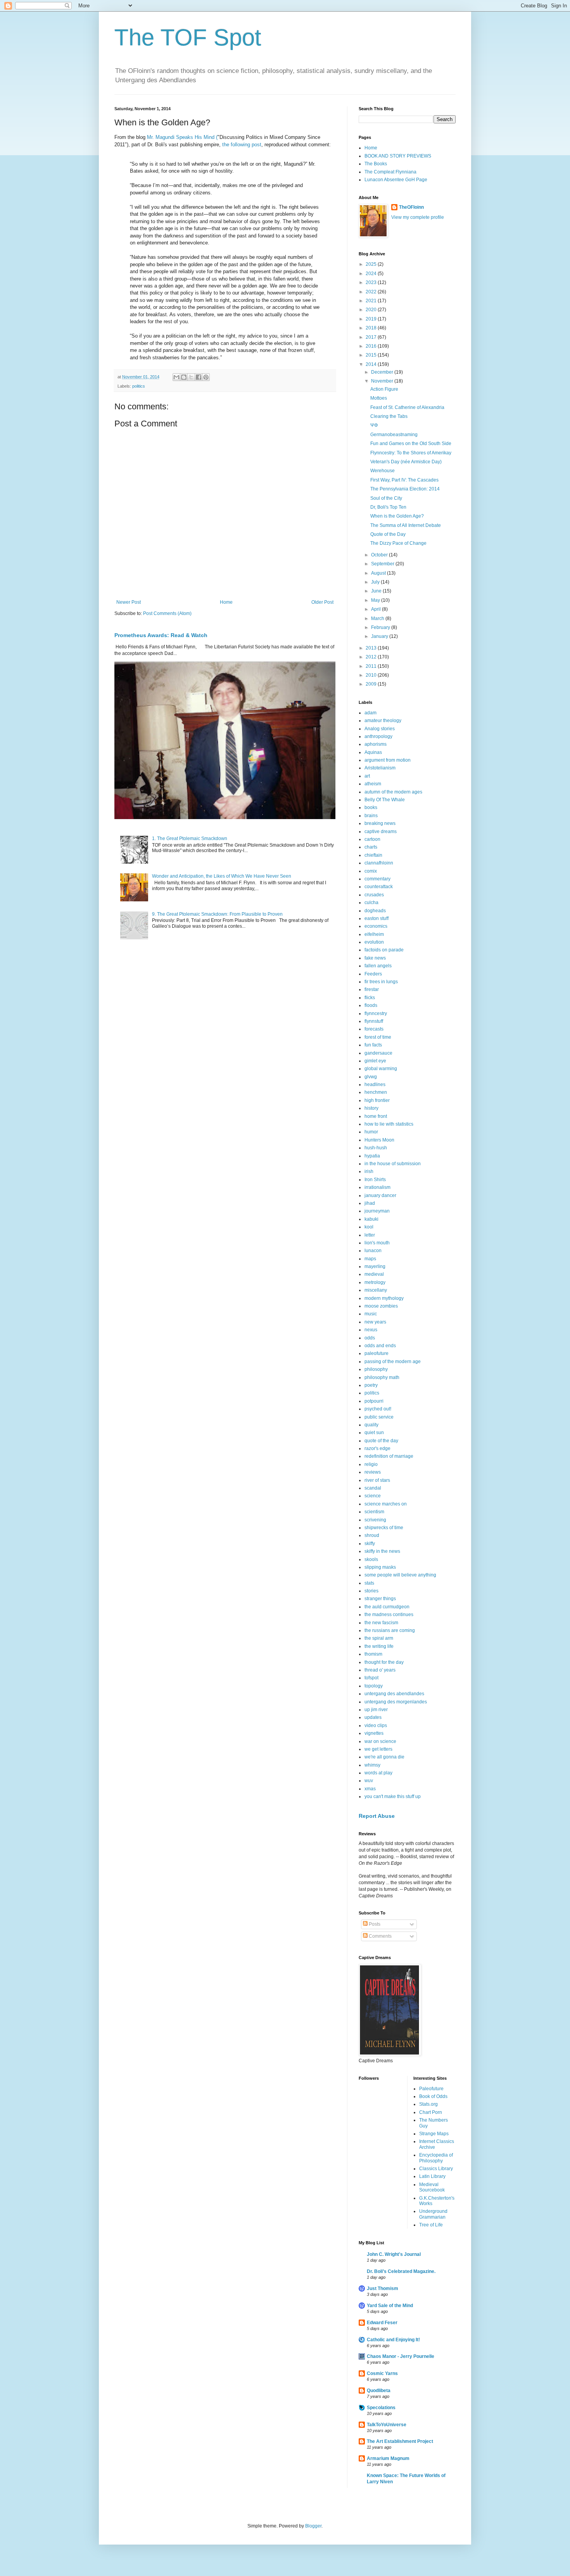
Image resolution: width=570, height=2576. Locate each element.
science (373, 1496)
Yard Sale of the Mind (390, 2306)
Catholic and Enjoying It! (393, 2340)
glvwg (371, 1077)
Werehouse (383, 471)
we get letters (378, 1749)
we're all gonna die (384, 1757)
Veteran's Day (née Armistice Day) (406, 462)
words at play (378, 1773)
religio (371, 1464)
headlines (375, 1084)
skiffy (370, 1544)
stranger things (380, 1599)
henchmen (376, 1092)
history (371, 1108)
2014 (372, 364)
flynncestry (376, 1013)
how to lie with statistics (389, 1124)
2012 (372, 657)
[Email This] (176, 377)
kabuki (371, 1219)
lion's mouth (377, 1243)
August (379, 573)
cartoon (372, 839)
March (378, 618)
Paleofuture (431, 2089)
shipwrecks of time (384, 1528)
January (380, 636)
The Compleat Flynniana (390, 172)
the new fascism (381, 1623)
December (383, 372)
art (367, 776)
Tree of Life (431, 2225)
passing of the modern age (393, 1362)
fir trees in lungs (381, 982)
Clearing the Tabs (389, 416)
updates (373, 1717)
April (377, 609)
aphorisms (376, 744)
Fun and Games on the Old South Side (411, 443)
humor (371, 1132)
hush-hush (376, 1148)
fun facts (373, 1045)
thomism (373, 1654)
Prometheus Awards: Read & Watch (161, 635)
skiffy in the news (382, 1551)
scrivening (375, 1520)
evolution (374, 942)
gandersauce (378, 1053)
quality (371, 1425)
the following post (242, 145)
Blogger (313, 2526)
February (381, 627)
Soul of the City (386, 498)
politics (139, 386)
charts (371, 847)
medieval (374, 1274)
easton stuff (377, 918)
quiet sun (374, 1433)
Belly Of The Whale (385, 800)
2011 (372, 666)
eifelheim (374, 934)
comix (371, 871)
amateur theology (383, 721)
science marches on (386, 1504)
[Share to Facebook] (199, 377)
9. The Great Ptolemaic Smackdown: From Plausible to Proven (217, 914)
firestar (372, 989)
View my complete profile (418, 217)
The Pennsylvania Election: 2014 (405, 489)
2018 (372, 328)
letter (370, 1235)
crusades (374, 895)
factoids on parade (384, 950)
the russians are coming (390, 1630)
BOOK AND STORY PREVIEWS (398, 156)
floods (371, 1005)
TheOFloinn (411, 207)
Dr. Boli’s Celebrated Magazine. (401, 2271)
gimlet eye (375, 1061)
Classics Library (436, 2169)
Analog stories (380, 729)
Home (226, 602)
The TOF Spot (188, 37)
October (380, 555)
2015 (372, 355)
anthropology (378, 736)
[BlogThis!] (184, 377)
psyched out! (378, 1409)
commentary (377, 879)
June (377, 591)
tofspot (371, 1678)
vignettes (374, 1733)
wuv (369, 1781)
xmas (370, 1789)
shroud (372, 1535)
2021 (372, 301)
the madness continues (389, 1615)
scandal (373, 1488)
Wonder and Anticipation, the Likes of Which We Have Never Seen (222, 876)
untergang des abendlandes (394, 1694)
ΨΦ (374, 425)
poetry (371, 1385)
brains (371, 816)
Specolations (381, 2408)
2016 (372, 346)
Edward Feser (382, 2323)
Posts (374, 1924)
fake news (375, 958)
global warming (381, 1069)
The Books (376, 164)
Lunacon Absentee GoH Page (396, 180)
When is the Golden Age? (397, 516)
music (371, 1314)
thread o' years (380, 1670)
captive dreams (381, 832)
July (376, 582)
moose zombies (381, 1306)
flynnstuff (374, 1021)
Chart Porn (431, 2112)
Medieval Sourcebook (432, 2187)
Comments (380, 1936)
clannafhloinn (379, 863)
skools (371, 1559)
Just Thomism (383, 2288)
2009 (372, 684)
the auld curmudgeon (387, 1607)
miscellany (376, 1290)
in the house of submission (393, 1164)
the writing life (379, 1646)
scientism (374, 1512)
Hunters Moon (379, 1140)
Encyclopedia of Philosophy (436, 2158)
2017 (372, 337)
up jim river (376, 1710)
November (383, 381)
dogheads (375, 911)
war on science (380, 1741)
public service (379, 1417)
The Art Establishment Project (400, 2441)
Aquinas (373, 752)
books (371, 807)
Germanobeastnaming (394, 435)
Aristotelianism (380, 768)
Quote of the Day (388, 534)
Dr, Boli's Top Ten (388, 507)
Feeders (373, 974)
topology (374, 1686)
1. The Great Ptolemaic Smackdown (190, 838)
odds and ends (380, 1346)
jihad (370, 1203)
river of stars (377, 1480)
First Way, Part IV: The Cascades (404, 480)
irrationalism (377, 1187)
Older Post (322, 602)
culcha (371, 903)
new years (375, 1322)
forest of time (378, 1037)
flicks (370, 998)
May (376, 600)
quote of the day (381, 1441)
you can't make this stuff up (393, 1796)
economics (376, 926)
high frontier (377, 1100)
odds (370, 1338)
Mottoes (379, 398)
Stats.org (428, 2104)
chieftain (373, 855)
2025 (372, 264)
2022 (372, 292)
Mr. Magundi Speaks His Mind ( (181, 137)
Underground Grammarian (433, 2214)
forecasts (374, 1029)
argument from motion (388, 760)
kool (369, 1227)
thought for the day (384, 1662)
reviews (373, 1472)
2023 (372, 282)
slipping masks (380, 1567)
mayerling (375, 1266)
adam (370, 713)
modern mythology (384, 1298)
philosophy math (382, 1377)
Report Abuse (377, 1816)
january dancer (380, 1195)
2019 (372, 319)
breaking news (380, 823)
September (383, 564)
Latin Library (432, 2176)
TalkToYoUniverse (387, 2425)
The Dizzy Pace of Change (398, 543)
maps (370, 1259)
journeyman (377, 1211)
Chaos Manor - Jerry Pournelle (401, 2356)
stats (369, 1583)
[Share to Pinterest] (206, 377)
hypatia (372, 1156)
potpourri (374, 1401)
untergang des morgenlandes (396, 1702)
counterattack (379, 887)
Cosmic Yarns (382, 2373)
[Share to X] (191, 377)
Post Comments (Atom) (167, 613)
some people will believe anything (400, 1575)
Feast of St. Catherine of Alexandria (407, 407)
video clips (376, 1725)
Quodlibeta (379, 2391)
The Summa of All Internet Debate (406, 525)
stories (371, 1591)
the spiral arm (379, 1638)
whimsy (372, 1765)
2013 (372, 648)
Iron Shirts (375, 1180)
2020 (372, 310)
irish (369, 1171)
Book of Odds (433, 2096)
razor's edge (377, 1448)
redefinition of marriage (389, 1456)
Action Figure (384, 389)
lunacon (373, 1251)
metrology (375, 1282)
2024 (372, 274)
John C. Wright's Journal (394, 2254)
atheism (373, 784)
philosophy (376, 1369)
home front (376, 1116)
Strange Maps (434, 2134)
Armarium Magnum (388, 2458)
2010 (372, 675)
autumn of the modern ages (393, 792)
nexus (371, 1330)
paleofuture (377, 1353)
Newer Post (129, 602)
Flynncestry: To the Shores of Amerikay (411, 453)
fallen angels (378, 966)
